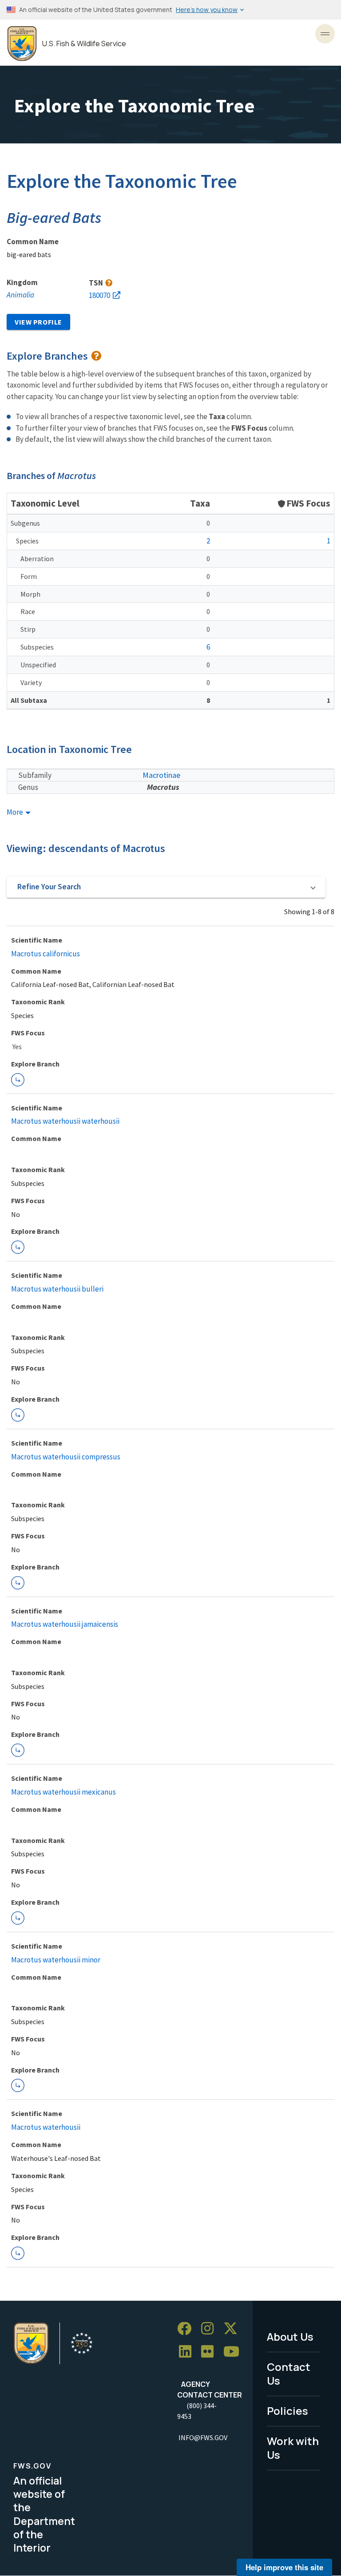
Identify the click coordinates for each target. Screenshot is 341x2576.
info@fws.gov (203, 2437)
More (16, 812)
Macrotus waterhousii (46, 2127)
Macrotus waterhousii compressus (66, 1457)
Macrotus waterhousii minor (56, 1960)
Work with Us (293, 2448)
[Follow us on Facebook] (187, 2329)
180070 (99, 295)
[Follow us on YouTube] (234, 2352)
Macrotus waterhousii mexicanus (63, 1792)
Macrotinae (161, 775)
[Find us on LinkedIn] (188, 2352)
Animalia (20, 295)
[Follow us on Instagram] (210, 2329)
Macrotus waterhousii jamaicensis (65, 1624)
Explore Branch (18, 1080)
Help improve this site (284, 2567)
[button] (166, 887)
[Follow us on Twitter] (234, 2329)
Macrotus (163, 787)
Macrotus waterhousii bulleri (57, 1289)
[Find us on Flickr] (210, 2352)
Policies (287, 2411)
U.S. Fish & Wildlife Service (84, 44)
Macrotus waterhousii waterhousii (65, 1121)
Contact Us (289, 2374)
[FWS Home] (22, 44)
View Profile (38, 322)
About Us (290, 2336)
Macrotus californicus (46, 954)
